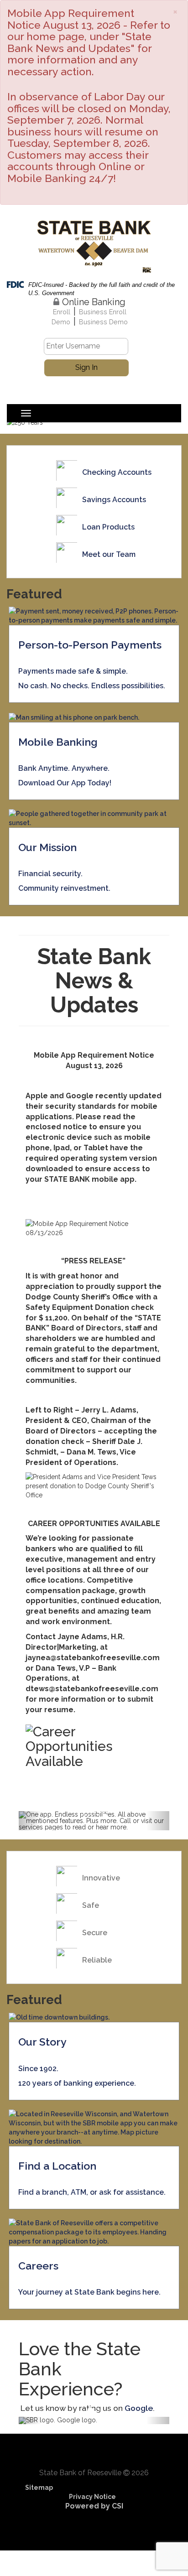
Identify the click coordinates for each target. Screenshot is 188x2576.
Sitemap (39, 2488)
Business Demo (103, 322)
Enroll (62, 312)
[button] (30, 1821)
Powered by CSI (94, 2506)
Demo (61, 322)
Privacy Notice (92, 2497)
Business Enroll (103, 312)
